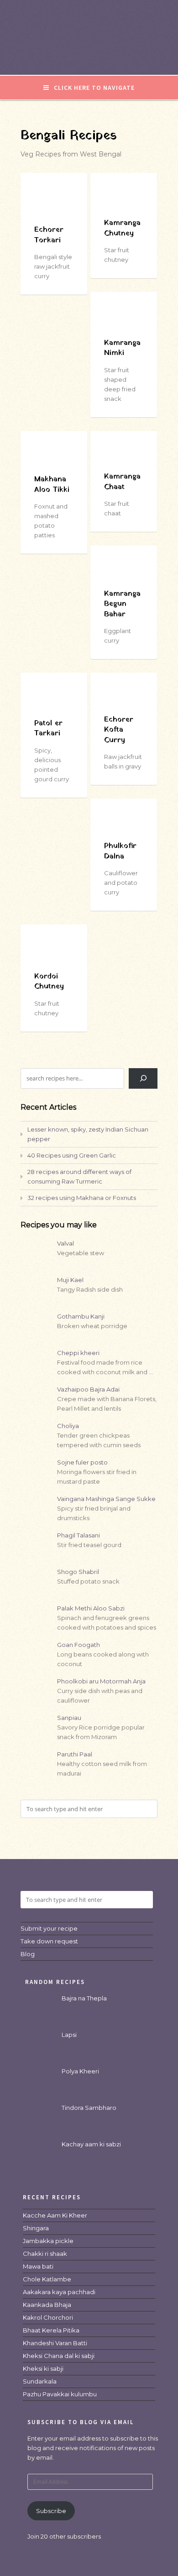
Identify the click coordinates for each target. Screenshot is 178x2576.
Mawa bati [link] (38, 2266)
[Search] (143, 1078)
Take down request (49, 1941)
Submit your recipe (49, 1928)
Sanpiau (69, 1718)
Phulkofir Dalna (120, 851)
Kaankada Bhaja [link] (47, 2305)
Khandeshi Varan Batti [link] (55, 2343)
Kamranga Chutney (122, 228)
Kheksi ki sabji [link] (43, 2368)
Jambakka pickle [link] (48, 2241)
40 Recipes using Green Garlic (72, 1155)
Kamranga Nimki (122, 348)
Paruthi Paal (75, 1754)
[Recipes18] (89, 56)
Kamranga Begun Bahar (122, 604)
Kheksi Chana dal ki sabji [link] (59, 2356)
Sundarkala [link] (40, 2381)
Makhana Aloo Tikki (52, 484)
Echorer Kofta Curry (119, 730)
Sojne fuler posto (82, 1462)
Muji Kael (70, 1280)
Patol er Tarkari (48, 728)
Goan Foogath (79, 1645)
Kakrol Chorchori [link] (48, 2317)
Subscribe (51, 2511)
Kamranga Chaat (122, 482)
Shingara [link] (36, 2228)
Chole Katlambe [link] (47, 2279)
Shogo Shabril (78, 1572)
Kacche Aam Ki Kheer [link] (55, 2215)
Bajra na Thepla (84, 1998)
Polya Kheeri (80, 2071)
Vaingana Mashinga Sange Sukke (106, 1499)
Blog (28, 1954)
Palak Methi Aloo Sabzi (91, 1608)
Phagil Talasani (79, 1535)
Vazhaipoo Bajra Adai (88, 1389)
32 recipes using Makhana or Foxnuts (82, 1198)
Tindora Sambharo (89, 2108)
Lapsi (69, 2035)
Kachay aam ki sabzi (91, 2144)
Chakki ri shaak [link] (45, 2254)
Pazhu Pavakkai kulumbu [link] (60, 2394)
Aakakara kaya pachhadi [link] (59, 2292)
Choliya (68, 1426)
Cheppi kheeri (78, 1353)
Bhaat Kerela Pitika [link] (51, 2330)
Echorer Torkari (49, 235)
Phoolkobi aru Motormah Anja (101, 1681)
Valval (65, 1243)
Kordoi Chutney (49, 982)
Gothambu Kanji (81, 1316)
